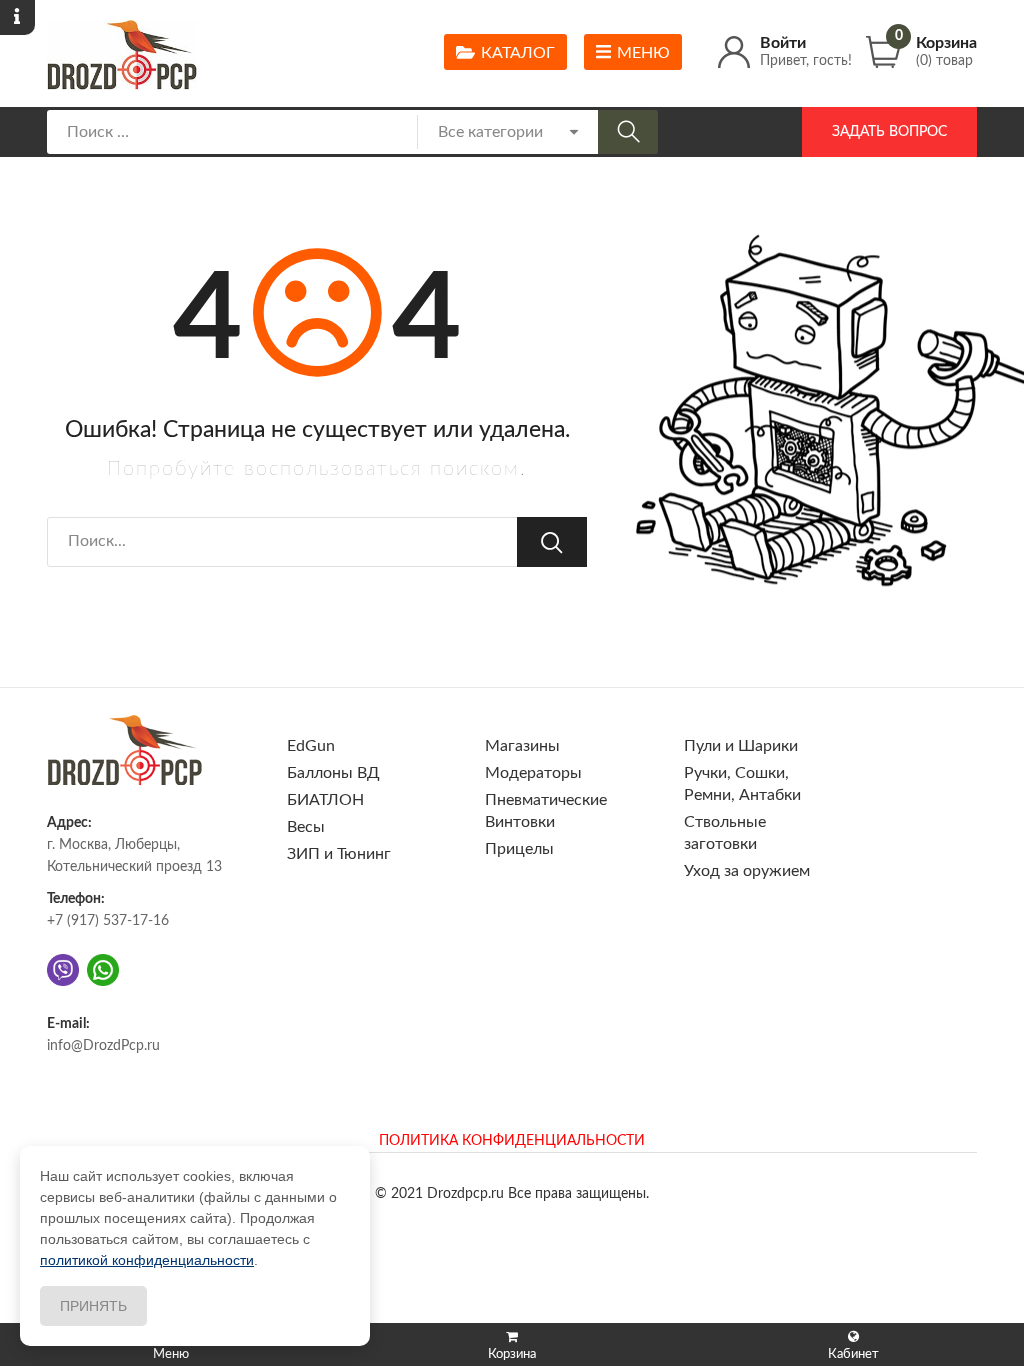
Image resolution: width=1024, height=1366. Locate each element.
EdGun (311, 746)
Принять (93, 1306)
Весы (306, 827)
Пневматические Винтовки (546, 811)
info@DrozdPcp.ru (103, 1046)
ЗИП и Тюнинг (339, 854)
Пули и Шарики (741, 746)
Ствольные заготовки (725, 833)
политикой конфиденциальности (147, 1260)
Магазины (522, 746)
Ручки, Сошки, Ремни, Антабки (742, 784)
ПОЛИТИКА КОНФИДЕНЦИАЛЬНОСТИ (512, 1141)
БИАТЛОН (325, 800)
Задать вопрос (889, 132)
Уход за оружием (747, 871)
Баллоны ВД (333, 773)
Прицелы (519, 849)
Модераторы (533, 773)
